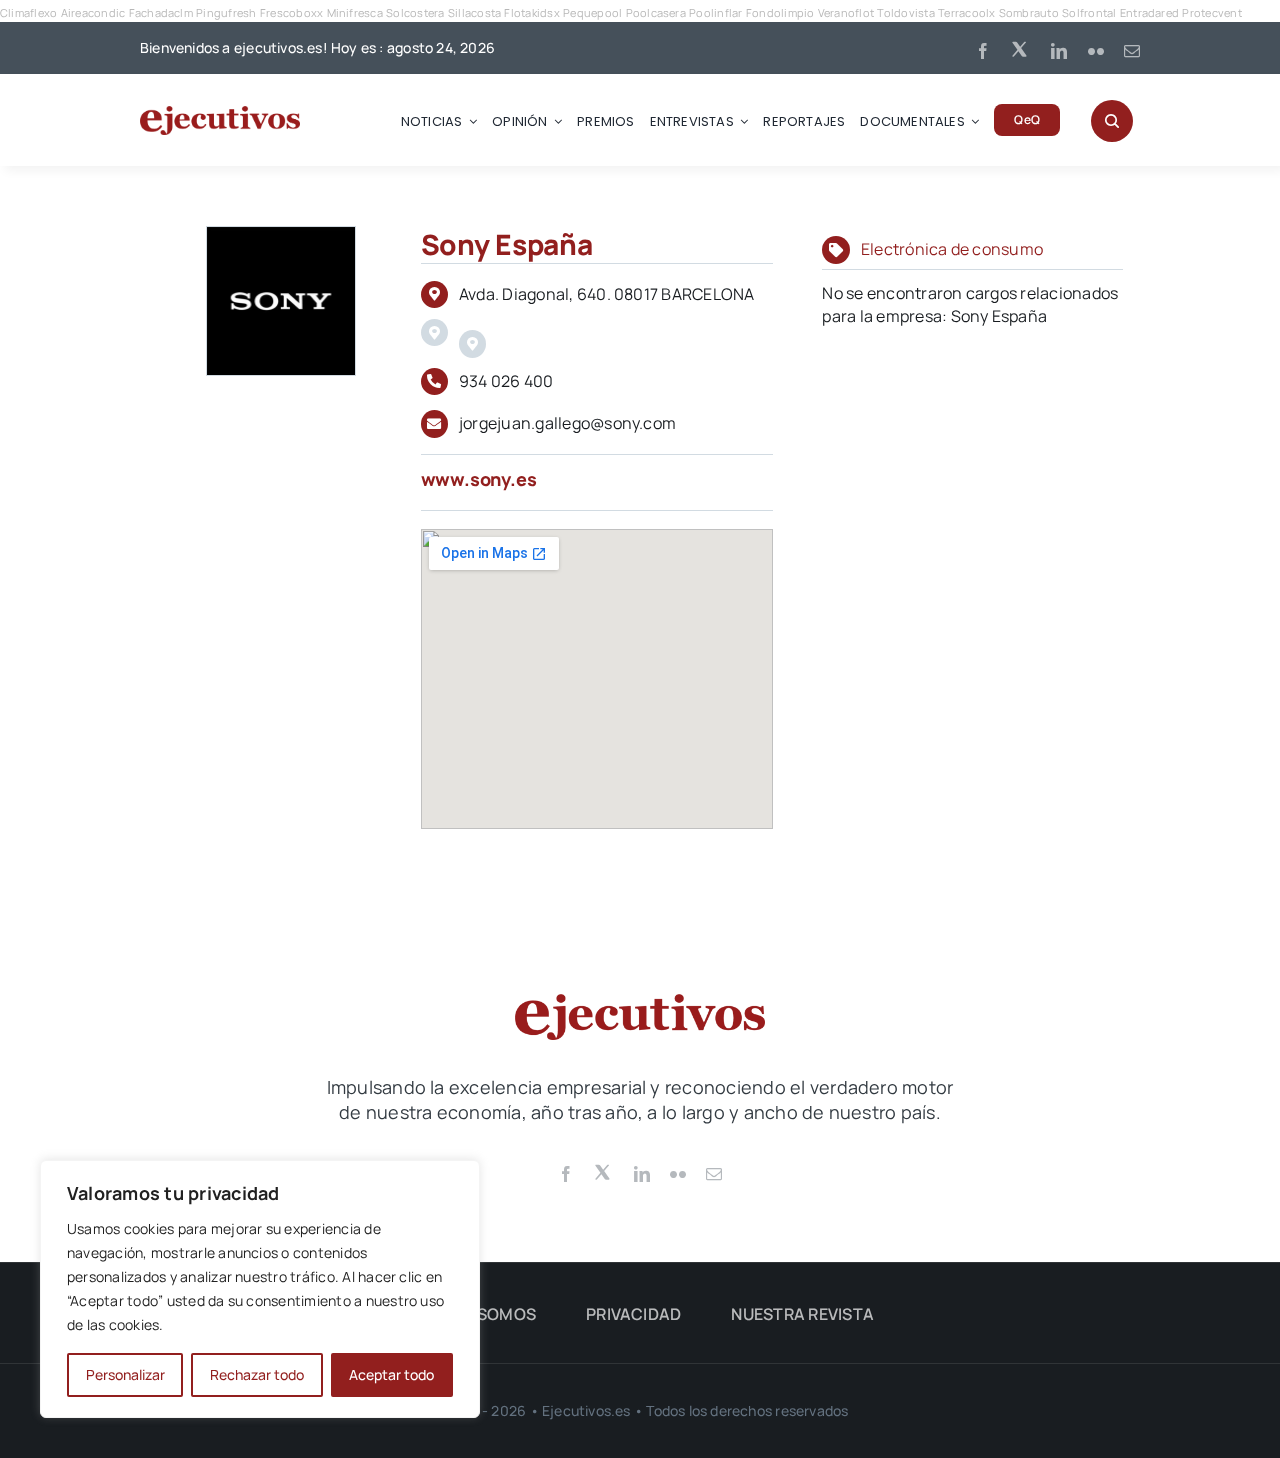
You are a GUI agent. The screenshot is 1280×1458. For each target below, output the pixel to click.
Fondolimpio (780, 12)
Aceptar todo (391, 1374)
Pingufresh (226, 12)
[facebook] (983, 51)
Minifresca (355, 12)
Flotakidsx (531, 12)
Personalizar (125, 1374)
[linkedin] (1059, 51)
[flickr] (1096, 51)
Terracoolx (966, 12)
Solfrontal (1089, 12)
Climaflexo (28, 12)
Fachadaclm (161, 12)
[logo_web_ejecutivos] (220, 114)
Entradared (1149, 12)
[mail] (1132, 51)
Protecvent (1211, 12)
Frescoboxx (291, 12)
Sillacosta (474, 12)
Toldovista (905, 12)
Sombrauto (1029, 12)
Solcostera (415, 12)
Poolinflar (715, 12)
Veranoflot (846, 12)
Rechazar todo (257, 1374)
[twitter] (1021, 48)
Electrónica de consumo (952, 249)
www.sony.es (479, 479)
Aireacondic (93, 12)
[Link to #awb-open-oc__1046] (1112, 121)
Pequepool (592, 12)
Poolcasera (656, 12)
